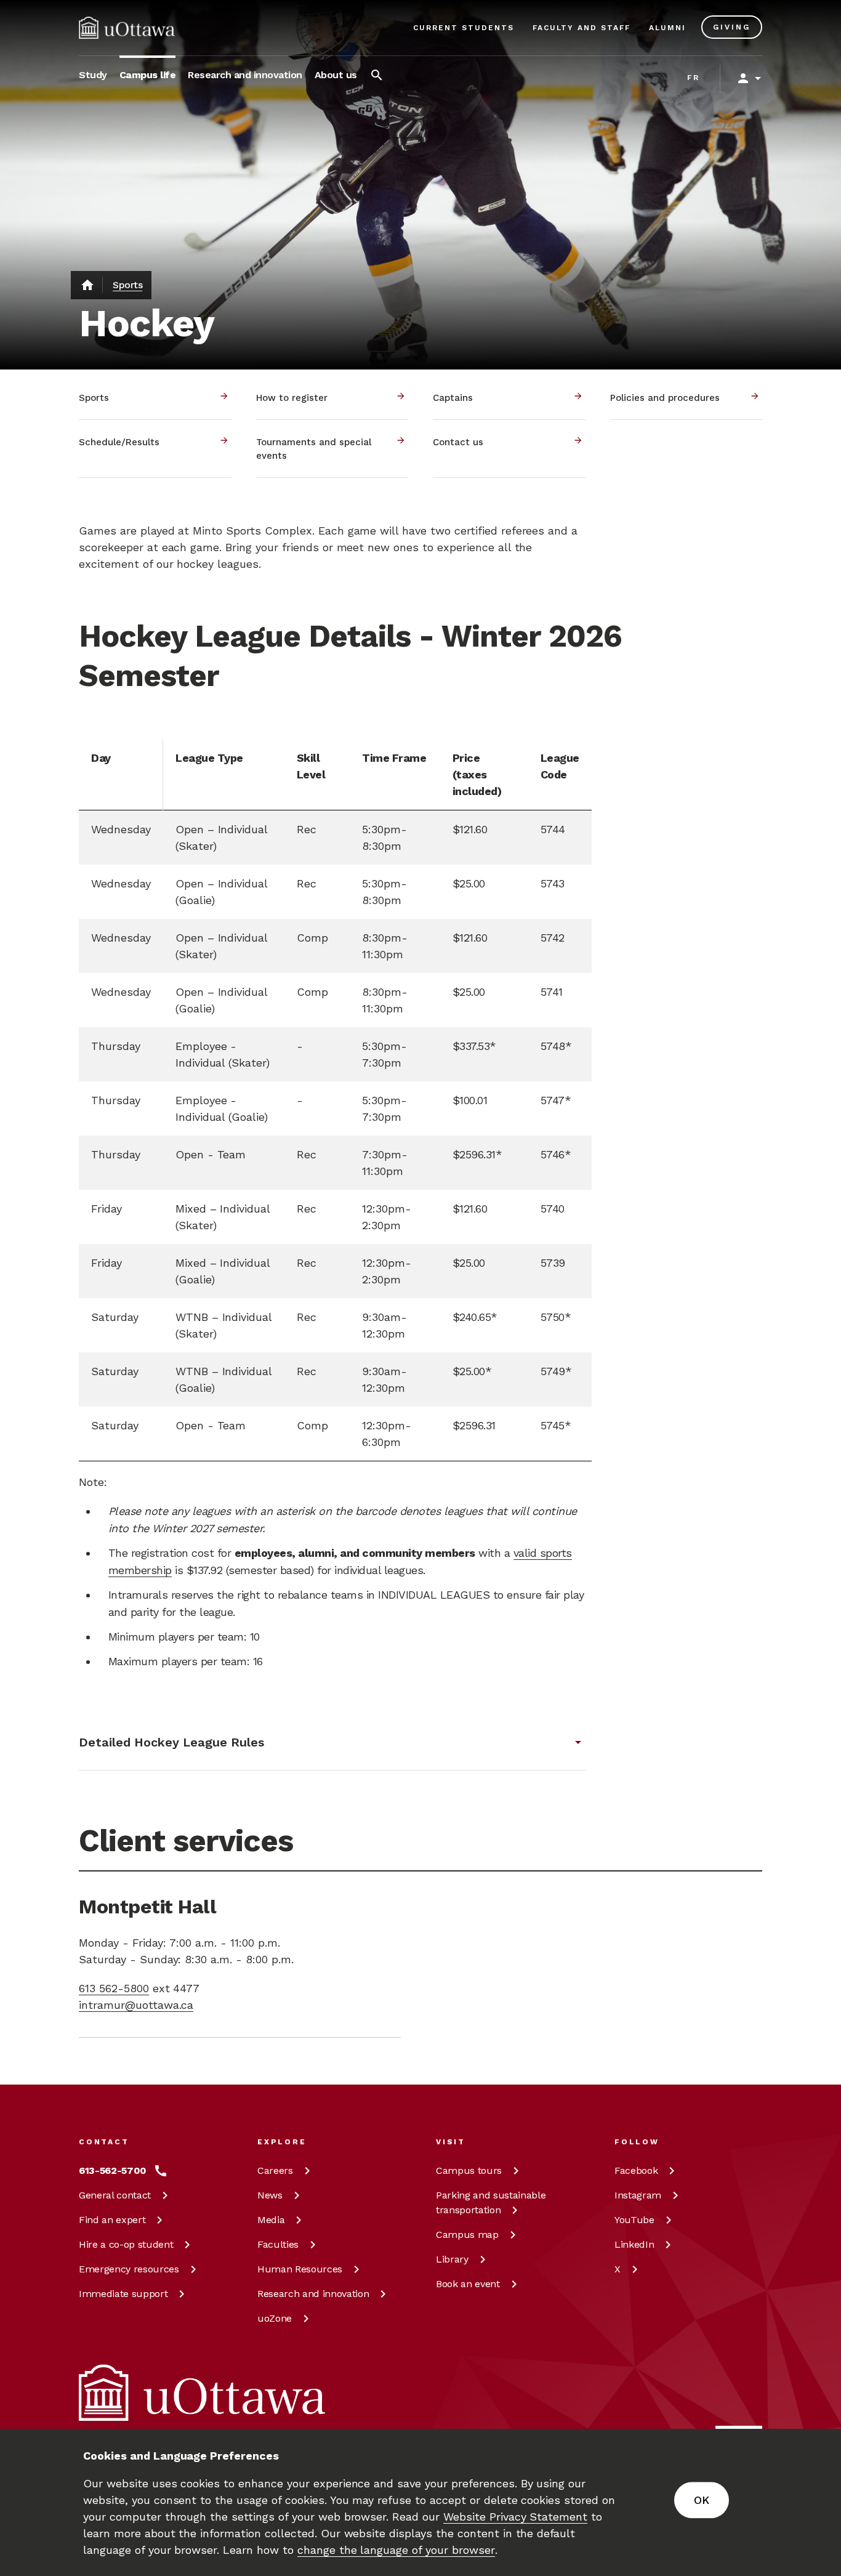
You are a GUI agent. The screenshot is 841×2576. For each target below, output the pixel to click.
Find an (112, 2220)
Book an (468, 2284)
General (115, 2195)
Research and (313, 2294)
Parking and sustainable (491, 2203)
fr (694, 78)
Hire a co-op (126, 2244)
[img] (127, 28)
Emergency (129, 2269)
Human (300, 2269)
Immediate (123, 2294)
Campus (469, 2170)
